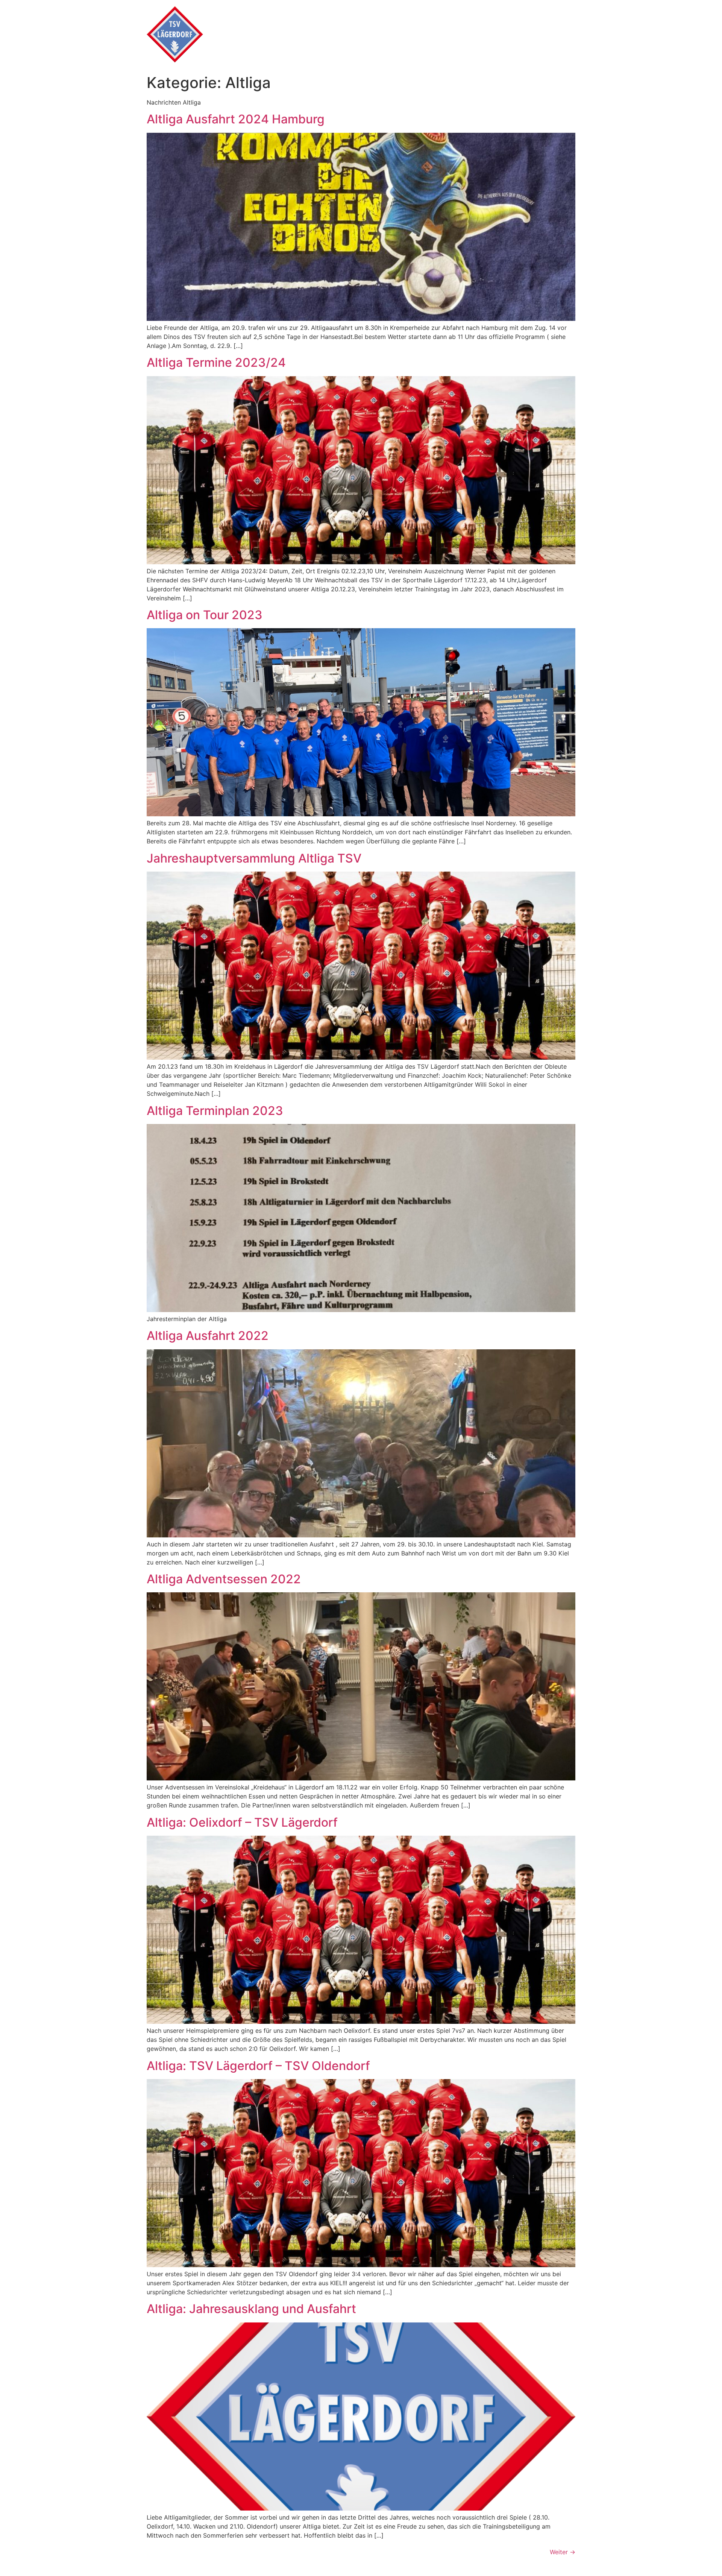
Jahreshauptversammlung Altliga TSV (254, 858)
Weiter (563, 2552)
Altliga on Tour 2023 (205, 615)
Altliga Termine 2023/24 (216, 362)
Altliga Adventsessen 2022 (224, 1579)
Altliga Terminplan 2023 (215, 1111)
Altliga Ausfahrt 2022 (208, 1336)
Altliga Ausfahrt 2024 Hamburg (236, 119)
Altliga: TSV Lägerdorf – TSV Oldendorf (258, 2066)
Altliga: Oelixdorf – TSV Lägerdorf (242, 1822)
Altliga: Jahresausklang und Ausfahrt (251, 2309)
